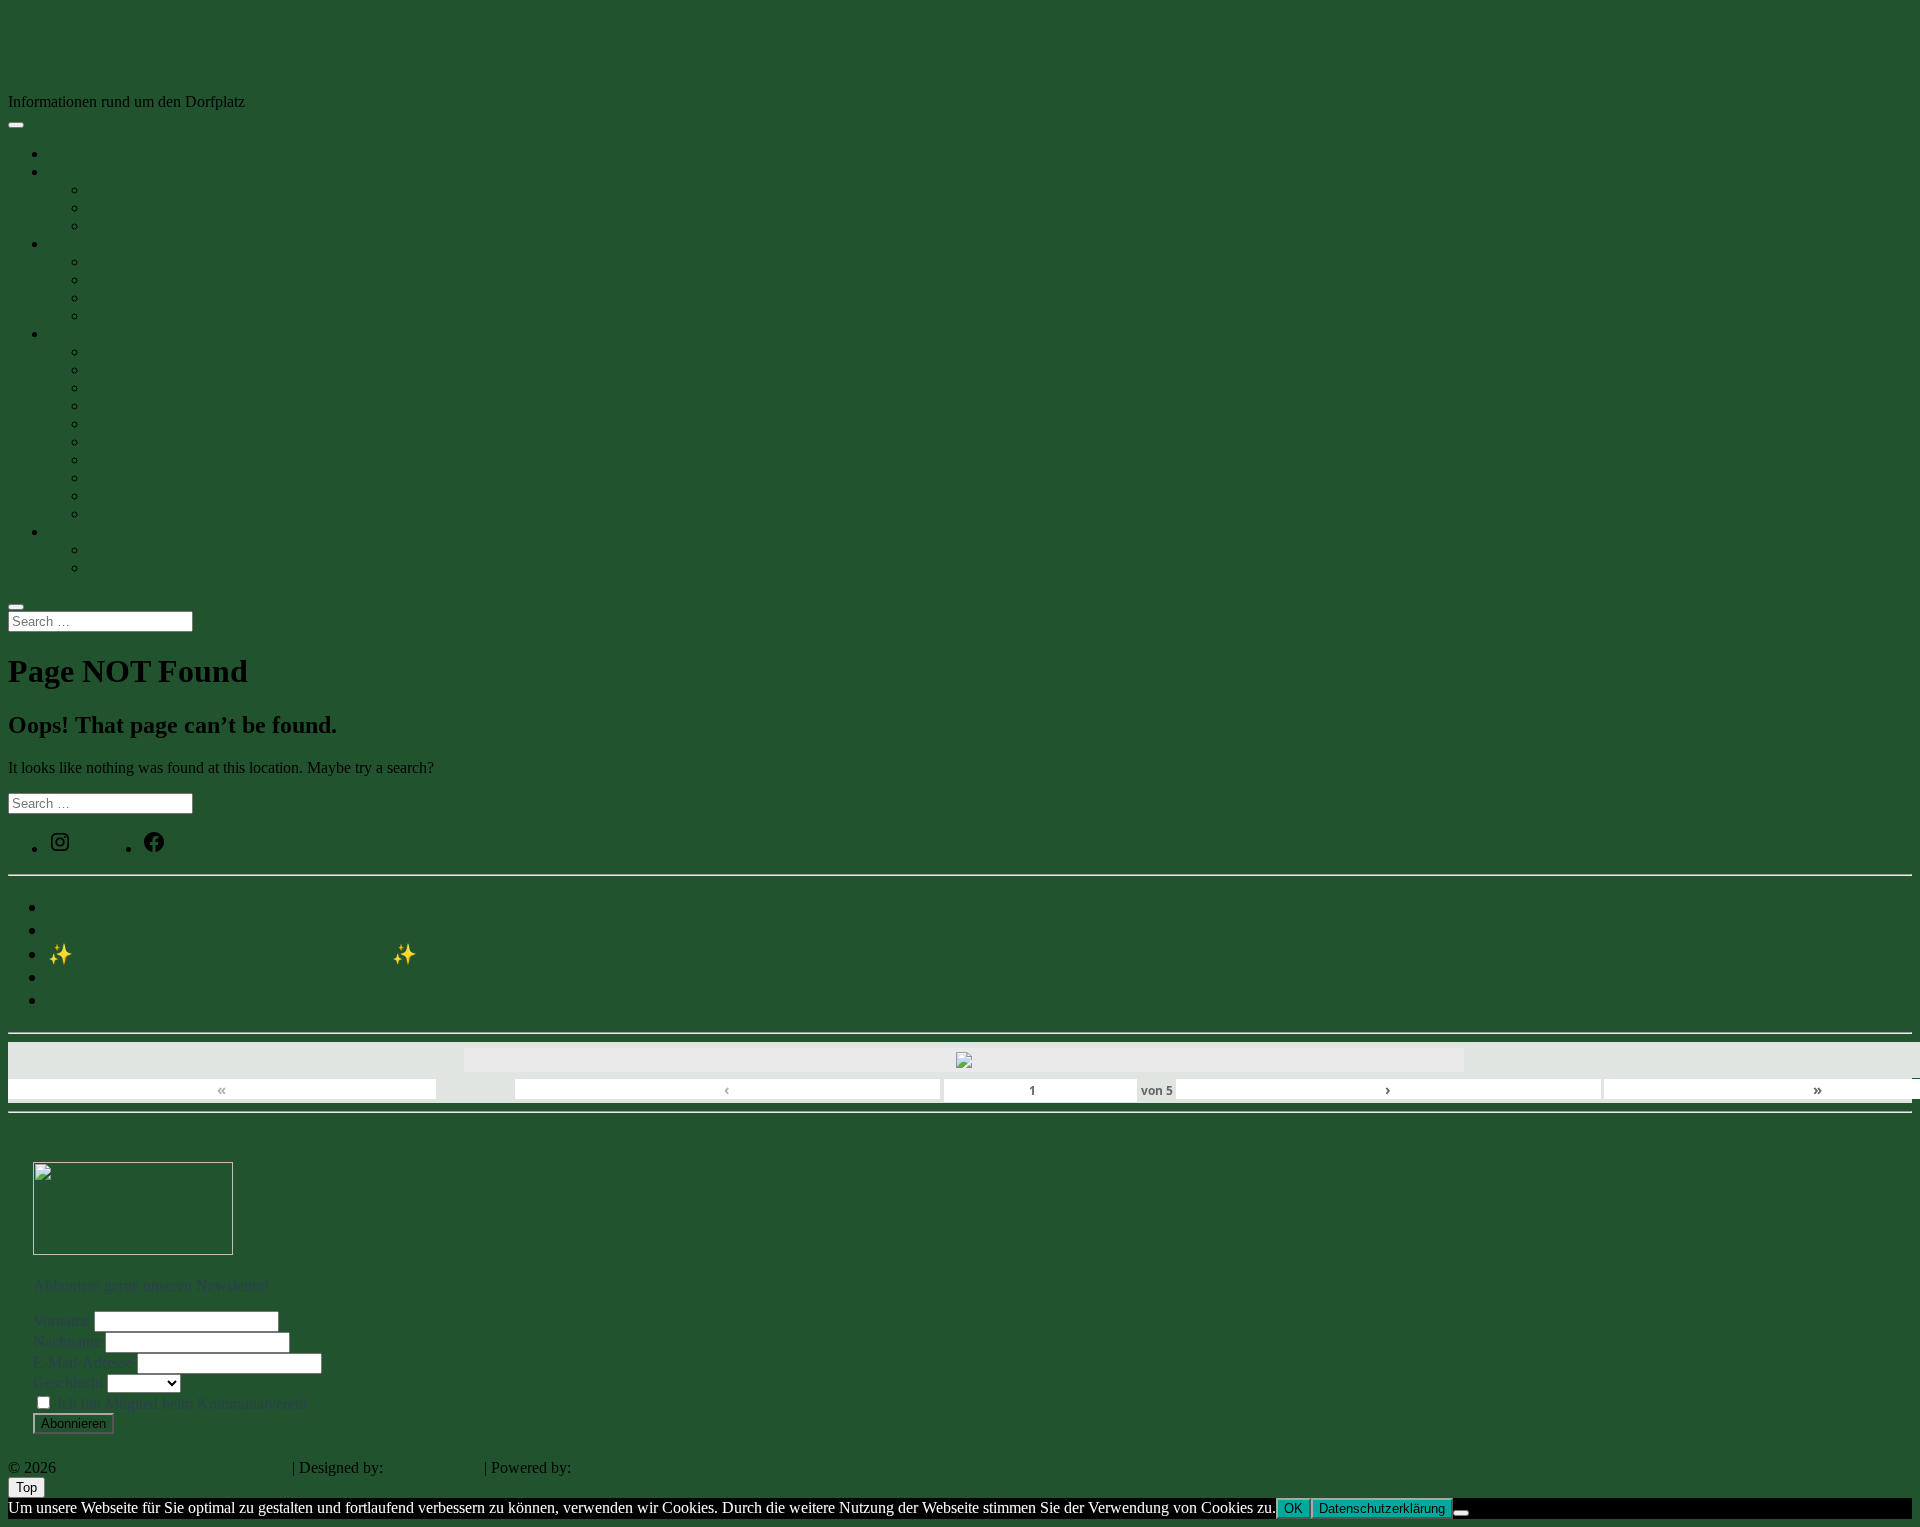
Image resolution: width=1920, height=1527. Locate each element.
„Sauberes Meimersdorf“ (149, 930)
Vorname (61, 1320)
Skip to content (55, 16)
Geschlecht (68, 1382)
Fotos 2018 (123, 405)
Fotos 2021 (123, 351)
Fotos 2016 (123, 441)
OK (1293, 1508)
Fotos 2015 (123, 459)
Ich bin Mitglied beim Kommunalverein (180, 1403)
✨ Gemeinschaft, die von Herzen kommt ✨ (232, 954)
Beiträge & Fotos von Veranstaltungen (208, 207)
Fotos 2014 (123, 477)
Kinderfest (121, 225)
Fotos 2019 (123, 387)
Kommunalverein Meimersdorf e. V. (194, 59)
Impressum (82, 531)
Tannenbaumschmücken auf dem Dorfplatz (222, 977)
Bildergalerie (88, 333)
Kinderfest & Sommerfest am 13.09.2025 (216, 1000)
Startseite (76, 153)
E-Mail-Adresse (83, 1362)
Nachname (67, 1341)
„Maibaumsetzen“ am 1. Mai (165, 907)
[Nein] (1461, 1513)
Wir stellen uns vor (147, 261)
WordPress (609, 1467)
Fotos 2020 (123, 369)
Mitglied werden (140, 315)
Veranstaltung (91, 171)
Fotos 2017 (123, 423)
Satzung (113, 567)
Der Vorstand (130, 297)
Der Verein (82, 243)
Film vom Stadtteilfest (157, 495)
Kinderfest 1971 (139, 513)
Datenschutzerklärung (157, 549)
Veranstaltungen (138, 189)
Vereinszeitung (134, 279)
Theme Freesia (433, 1467)
